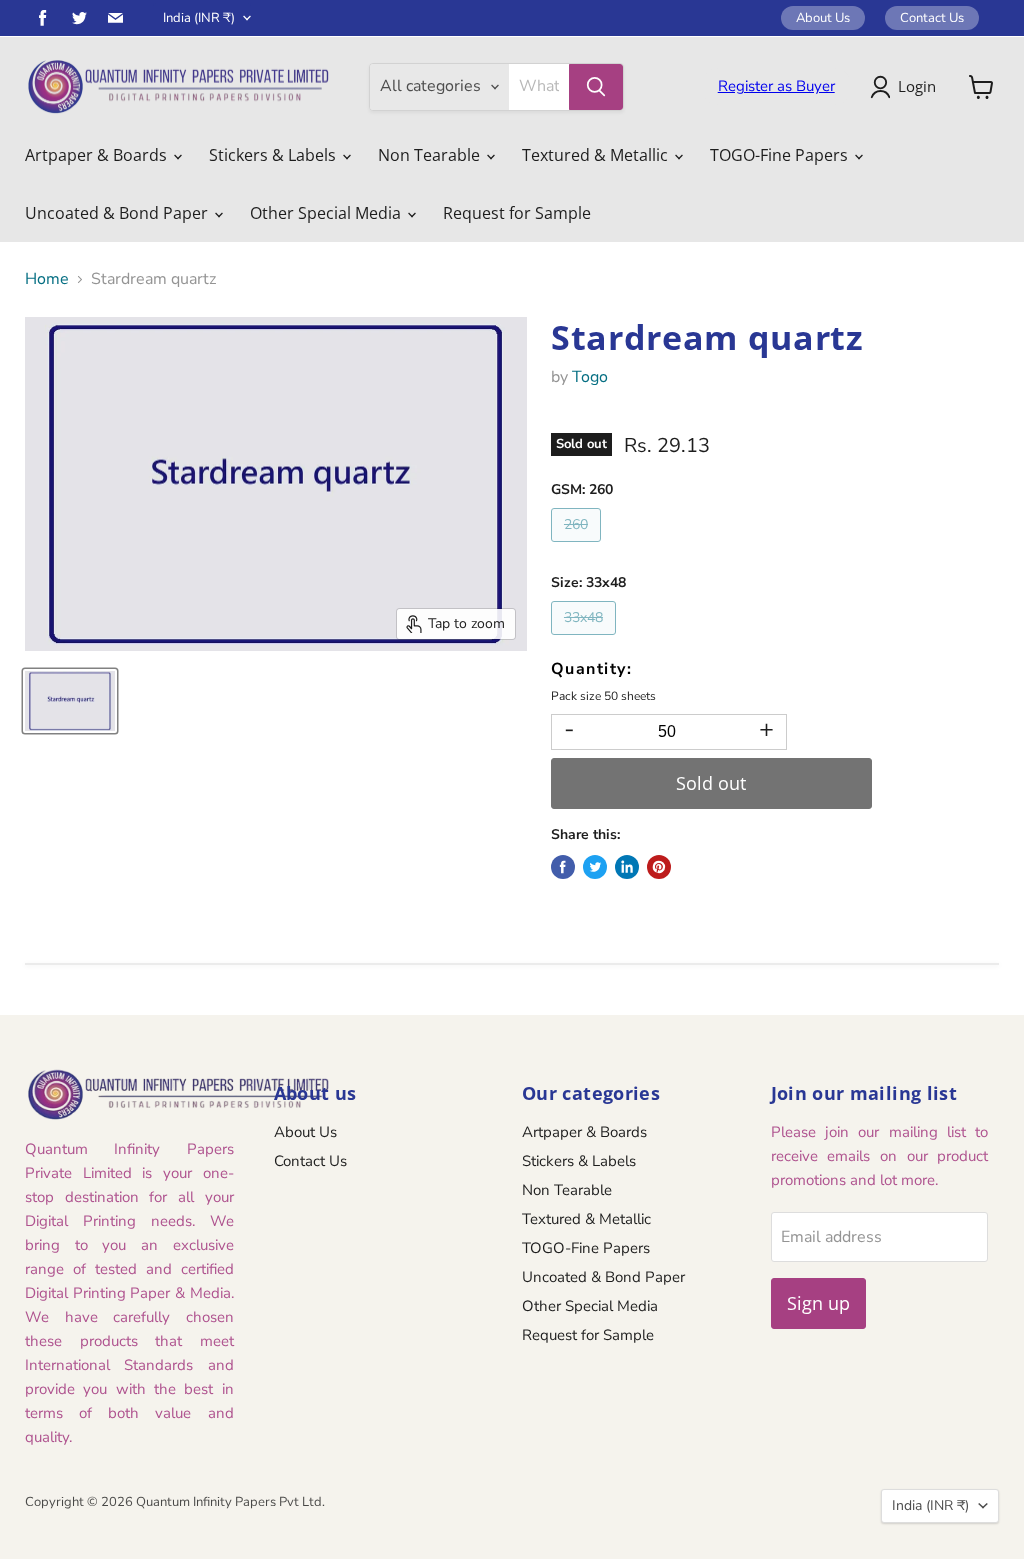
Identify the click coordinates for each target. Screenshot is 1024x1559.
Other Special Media (327, 213)
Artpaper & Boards (98, 155)
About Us (823, 18)
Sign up (818, 1303)
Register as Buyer (776, 86)
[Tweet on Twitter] (595, 867)
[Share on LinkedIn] (627, 867)
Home (47, 279)
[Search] (596, 87)
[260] (578, 547)
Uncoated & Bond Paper (118, 213)
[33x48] (586, 640)
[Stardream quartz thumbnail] (70, 701)
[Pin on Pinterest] (659, 867)
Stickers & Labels (274, 155)
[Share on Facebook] (563, 867)
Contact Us (932, 18)
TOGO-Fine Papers (781, 155)
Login (917, 86)
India (199, 18)
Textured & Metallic (597, 155)
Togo (590, 377)
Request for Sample (517, 213)
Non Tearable (431, 155)
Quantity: (592, 669)
